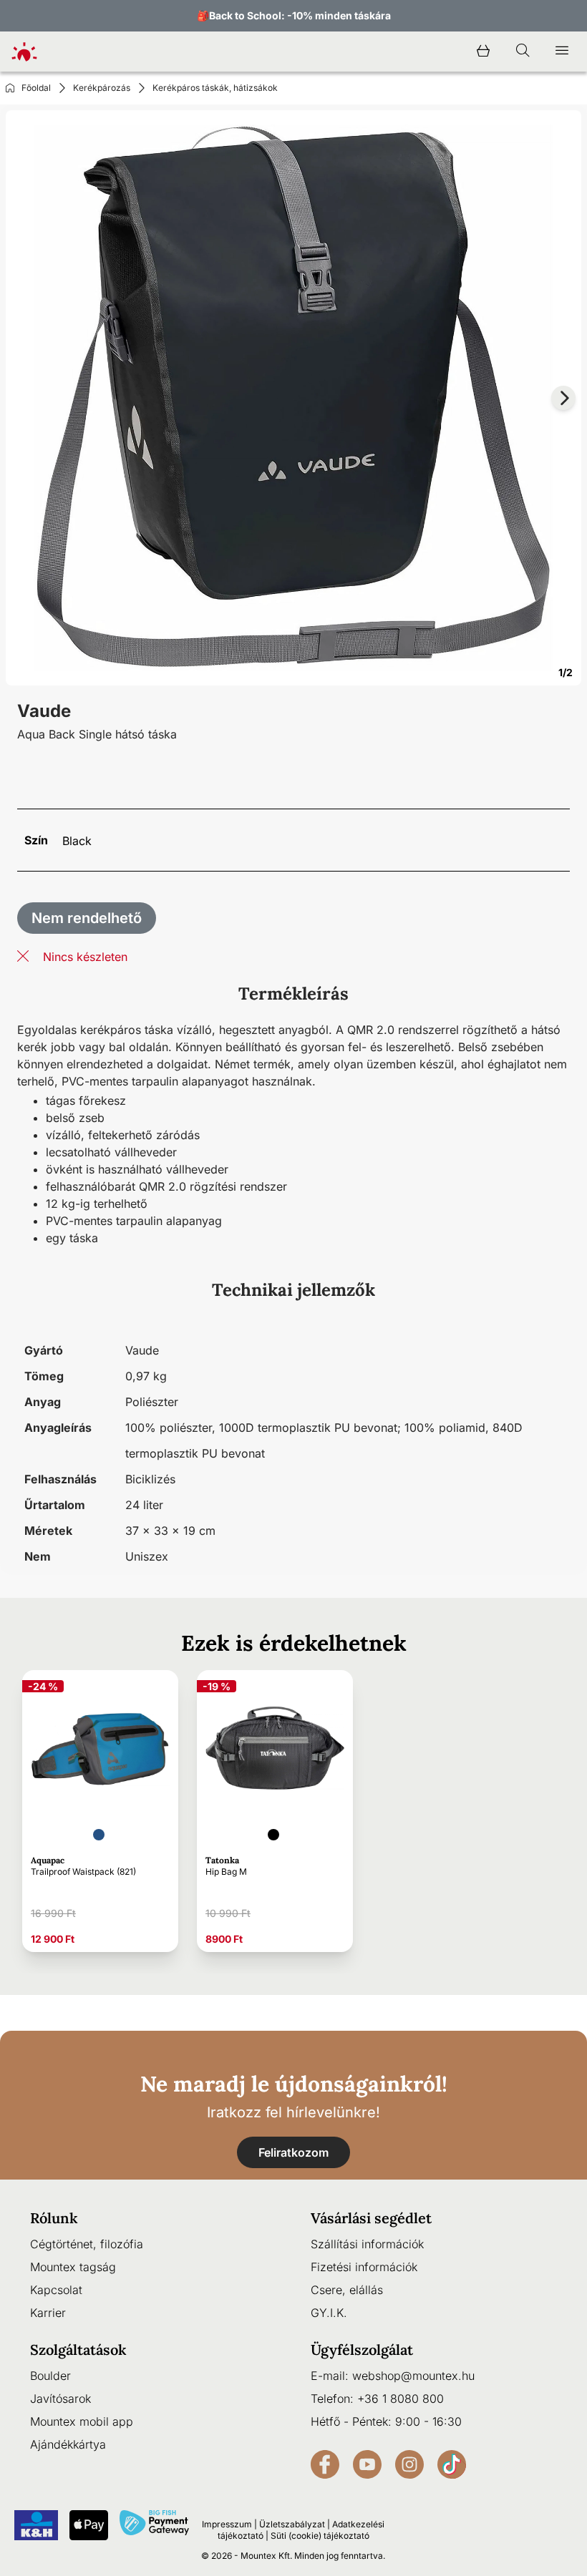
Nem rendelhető (87, 918)
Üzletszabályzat (292, 2524)
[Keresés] (523, 52)
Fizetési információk (364, 2267)
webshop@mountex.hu (413, 2376)
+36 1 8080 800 (401, 2399)
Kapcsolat (56, 2290)
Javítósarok (60, 2399)
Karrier (48, 2313)
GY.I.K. (329, 2313)
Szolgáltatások (78, 2350)
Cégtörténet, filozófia (87, 2244)
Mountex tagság (73, 2267)
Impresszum (227, 2524)
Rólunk (54, 2218)
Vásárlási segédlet (371, 2218)
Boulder (50, 2376)
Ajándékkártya (68, 2444)
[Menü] (562, 52)
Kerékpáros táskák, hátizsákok (215, 88)
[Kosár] (483, 52)
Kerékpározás (102, 88)
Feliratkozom (293, 2152)
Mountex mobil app (82, 2421)
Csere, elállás (347, 2290)
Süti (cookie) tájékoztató (320, 2536)
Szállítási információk (367, 2244)
